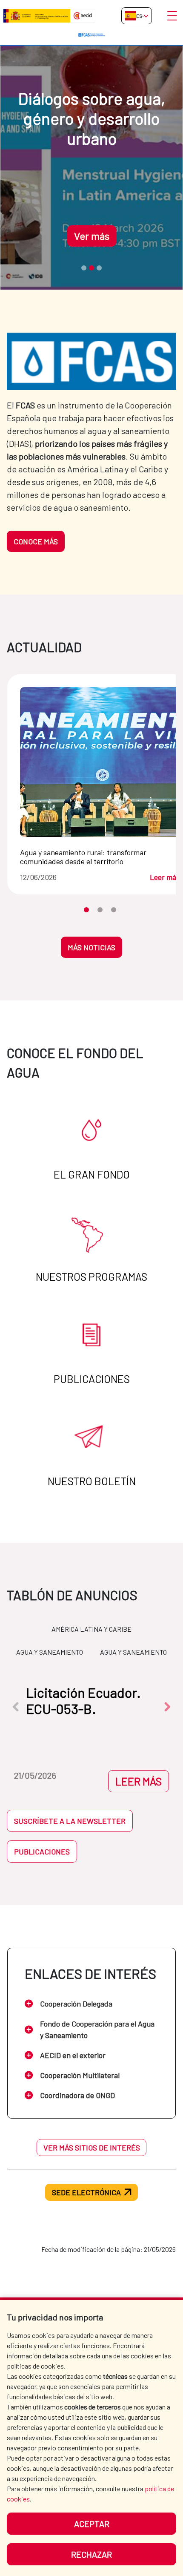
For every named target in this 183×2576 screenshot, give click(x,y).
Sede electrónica (86, 2192)
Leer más (165, 877)
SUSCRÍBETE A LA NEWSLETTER (70, 1821)
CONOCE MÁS (36, 541)
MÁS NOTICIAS (91, 947)
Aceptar (92, 2524)
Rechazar (91, 2554)
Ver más (92, 236)
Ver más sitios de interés (92, 2148)
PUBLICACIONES (42, 1851)
